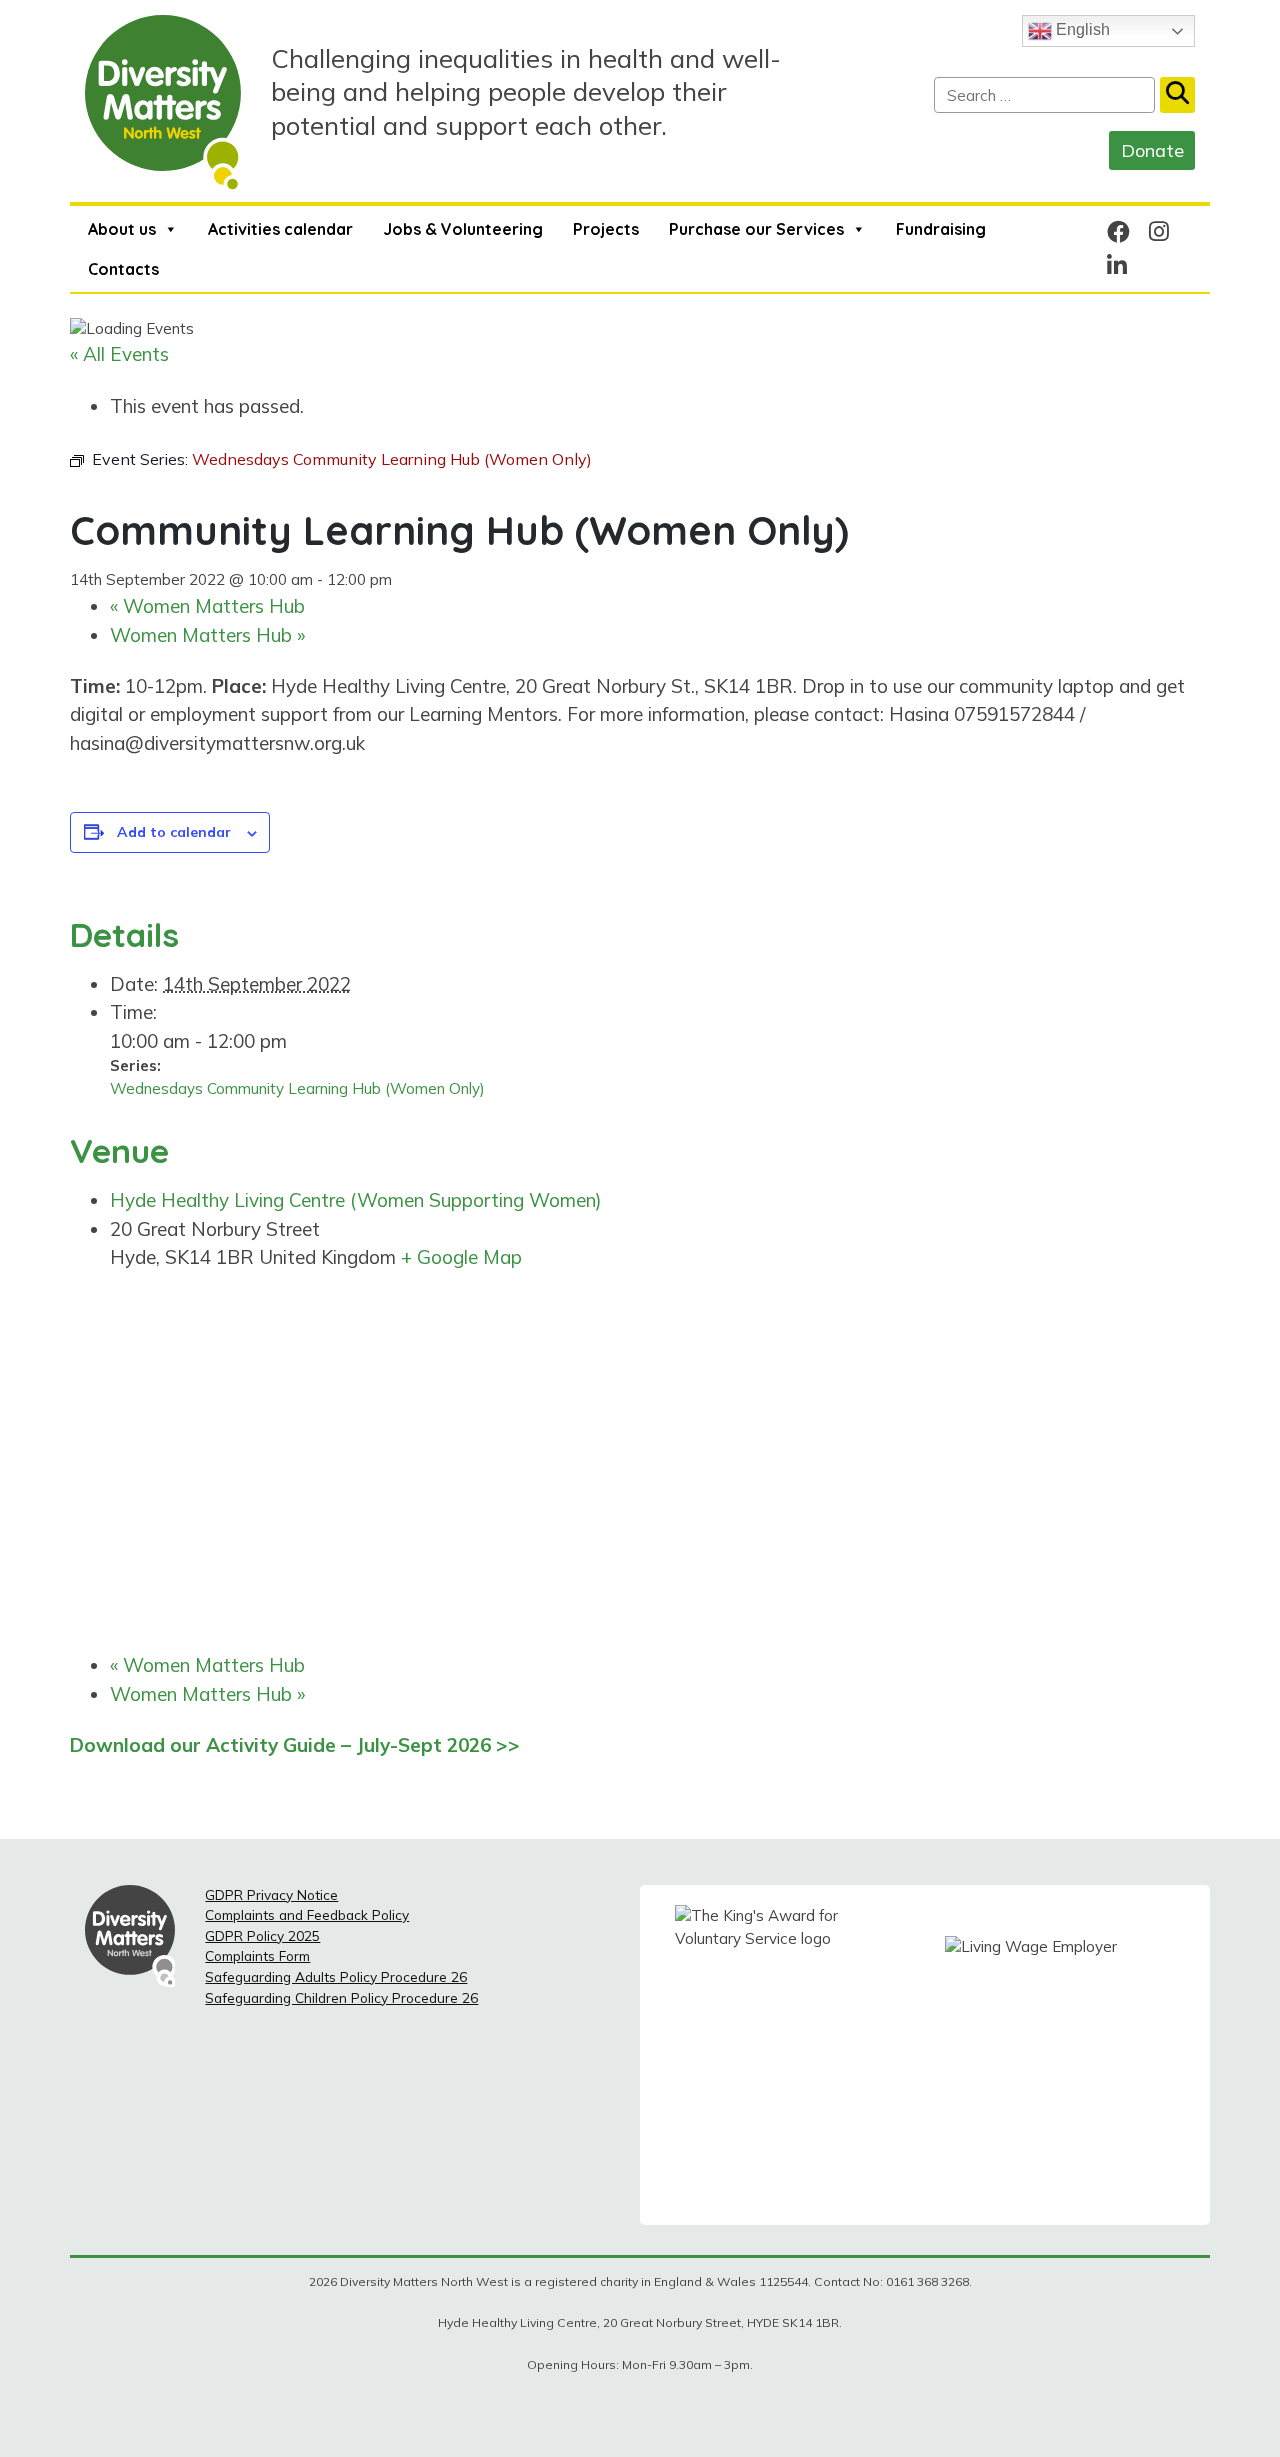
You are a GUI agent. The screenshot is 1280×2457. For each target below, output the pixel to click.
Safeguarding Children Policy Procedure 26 (341, 1997)
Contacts (123, 269)
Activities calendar (280, 229)
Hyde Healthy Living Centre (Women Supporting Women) (356, 1200)
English (1081, 29)
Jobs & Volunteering (463, 229)
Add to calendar (174, 832)
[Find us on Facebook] (1118, 231)
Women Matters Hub (207, 606)
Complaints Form (257, 1955)
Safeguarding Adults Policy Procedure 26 (336, 1976)
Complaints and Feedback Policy (307, 1914)
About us (122, 229)
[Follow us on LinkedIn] (1117, 265)
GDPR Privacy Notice (271, 1894)
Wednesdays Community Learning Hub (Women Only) (297, 1088)
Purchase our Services (756, 229)
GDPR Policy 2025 (262, 1935)
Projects (606, 229)
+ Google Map (461, 1257)
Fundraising (941, 229)
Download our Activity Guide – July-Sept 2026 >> (295, 1745)
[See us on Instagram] (1159, 231)
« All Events (119, 354)
